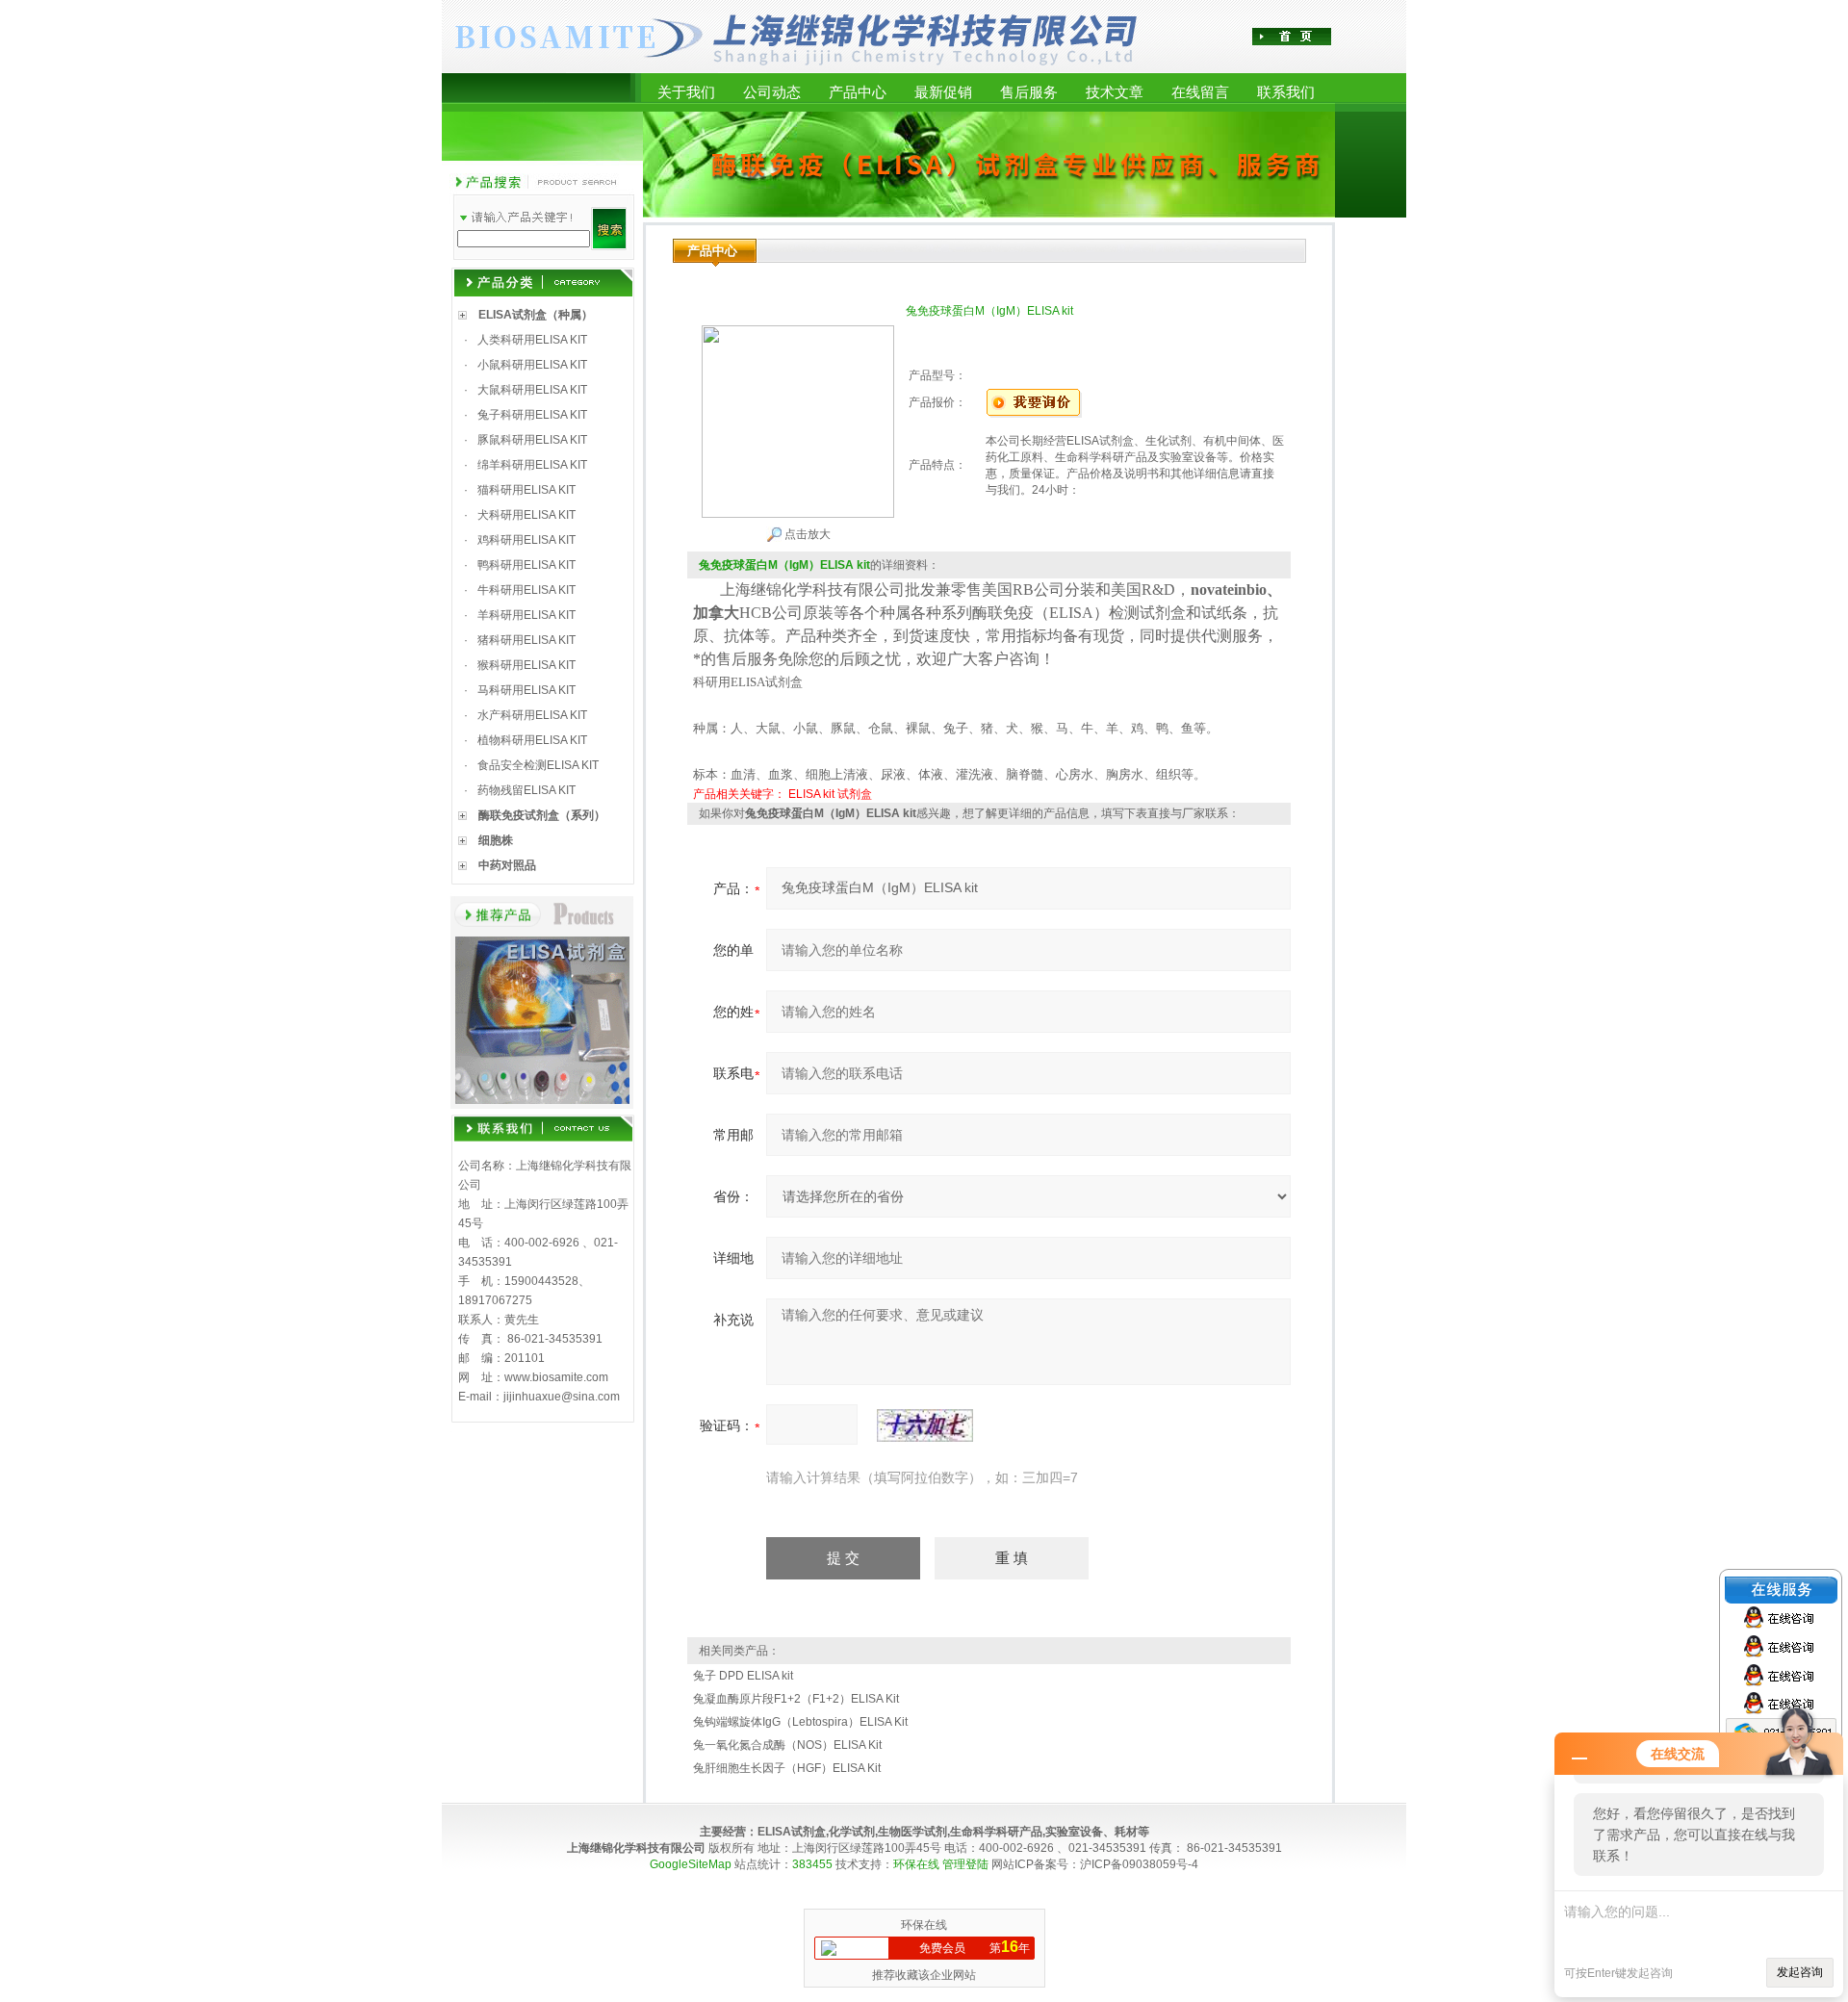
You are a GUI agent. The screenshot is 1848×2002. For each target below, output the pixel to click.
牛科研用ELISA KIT (526, 590)
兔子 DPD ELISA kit (743, 1676)
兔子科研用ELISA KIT (532, 415)
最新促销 (943, 92)
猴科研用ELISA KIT (526, 665)
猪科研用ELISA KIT (526, 640)
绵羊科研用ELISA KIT (532, 465)
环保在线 (916, 1864)
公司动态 (772, 92)
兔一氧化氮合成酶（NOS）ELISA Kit (787, 1745)
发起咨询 (1800, 1972)
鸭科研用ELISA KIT (526, 565)
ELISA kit (811, 794)
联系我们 (1286, 92)
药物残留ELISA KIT (526, 790)
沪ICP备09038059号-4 (1139, 1864)
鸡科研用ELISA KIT (526, 540)
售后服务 (1029, 92)
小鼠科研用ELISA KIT (532, 365)
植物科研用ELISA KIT (532, 740)
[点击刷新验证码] (925, 1425)
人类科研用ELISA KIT (532, 340)
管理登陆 (965, 1864)
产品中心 (858, 92)
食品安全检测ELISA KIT (538, 765)
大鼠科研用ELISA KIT (532, 390)
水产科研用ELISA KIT (532, 715)
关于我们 (686, 92)
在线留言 (1200, 92)
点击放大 (806, 534)
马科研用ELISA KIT (526, 690)
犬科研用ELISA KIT (526, 515)
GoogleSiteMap (691, 1864)
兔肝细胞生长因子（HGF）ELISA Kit (787, 1768)
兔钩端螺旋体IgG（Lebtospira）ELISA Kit (800, 1722)
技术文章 (1115, 92)
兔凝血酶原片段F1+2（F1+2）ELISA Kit (796, 1699)
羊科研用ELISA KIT (526, 615)
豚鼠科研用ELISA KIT (532, 440)
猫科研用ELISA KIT (526, 490)
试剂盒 (855, 794)
